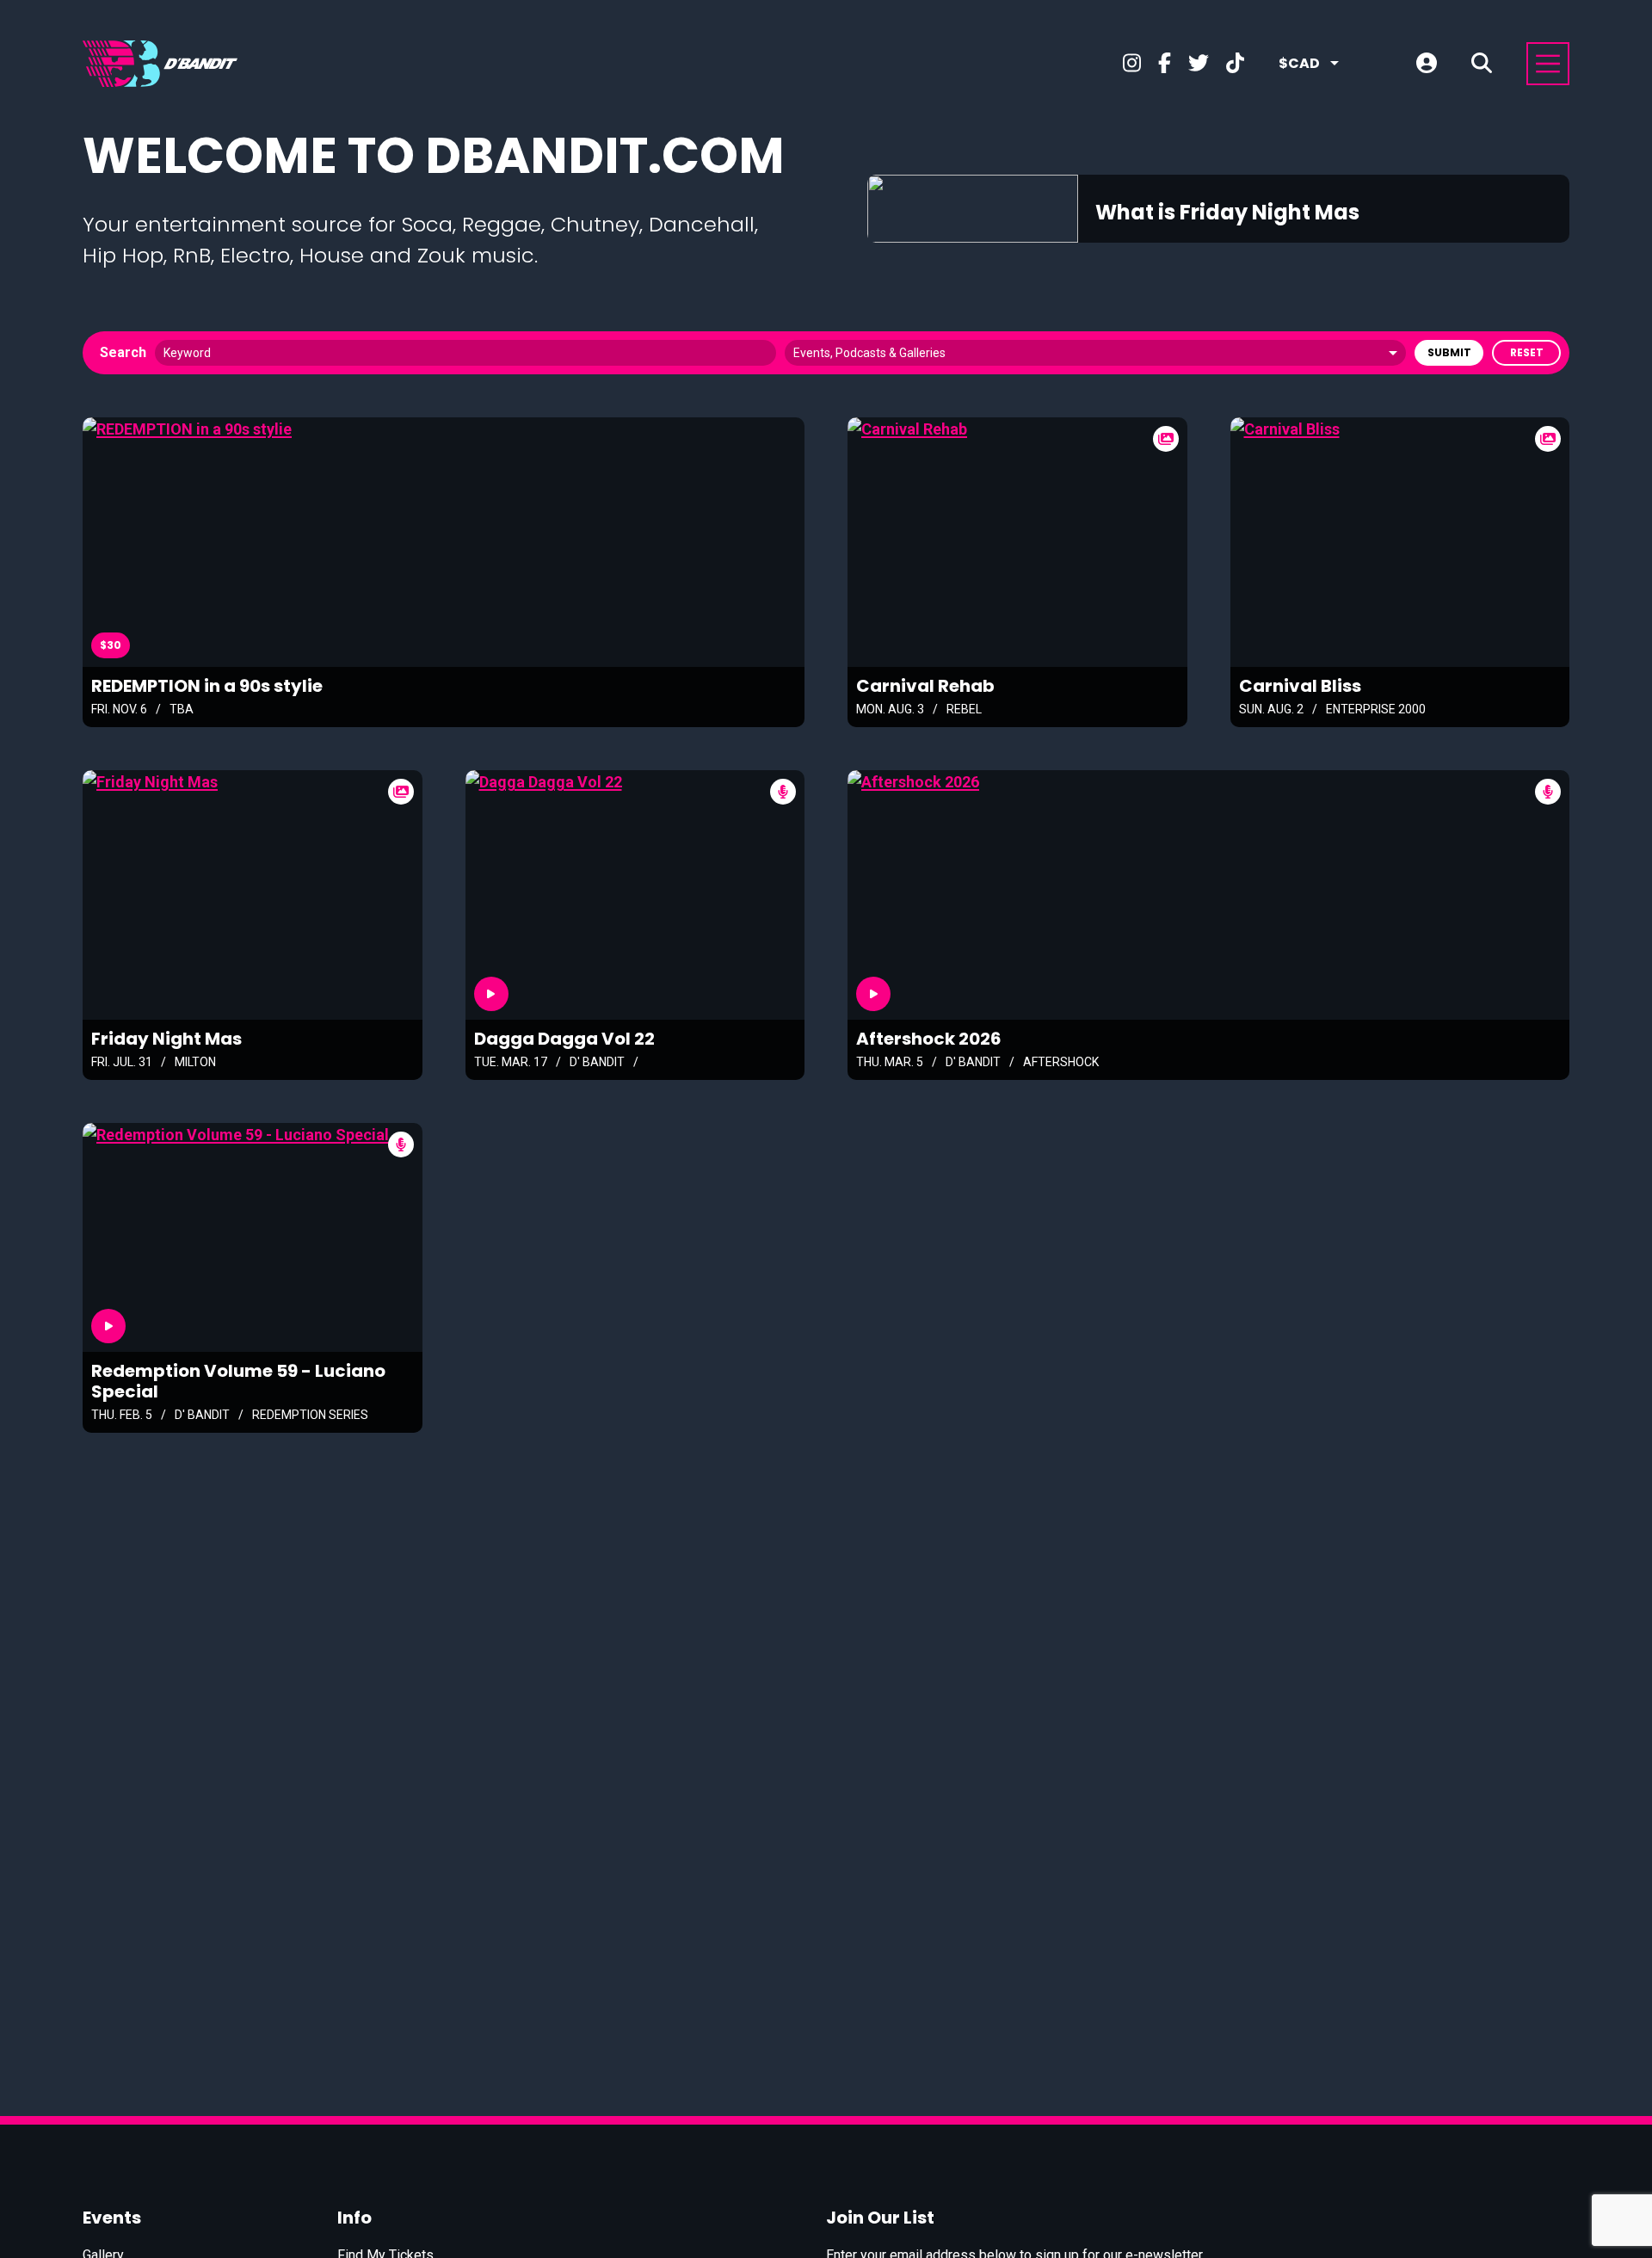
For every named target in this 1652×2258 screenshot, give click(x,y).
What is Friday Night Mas (1227, 212)
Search (123, 352)
